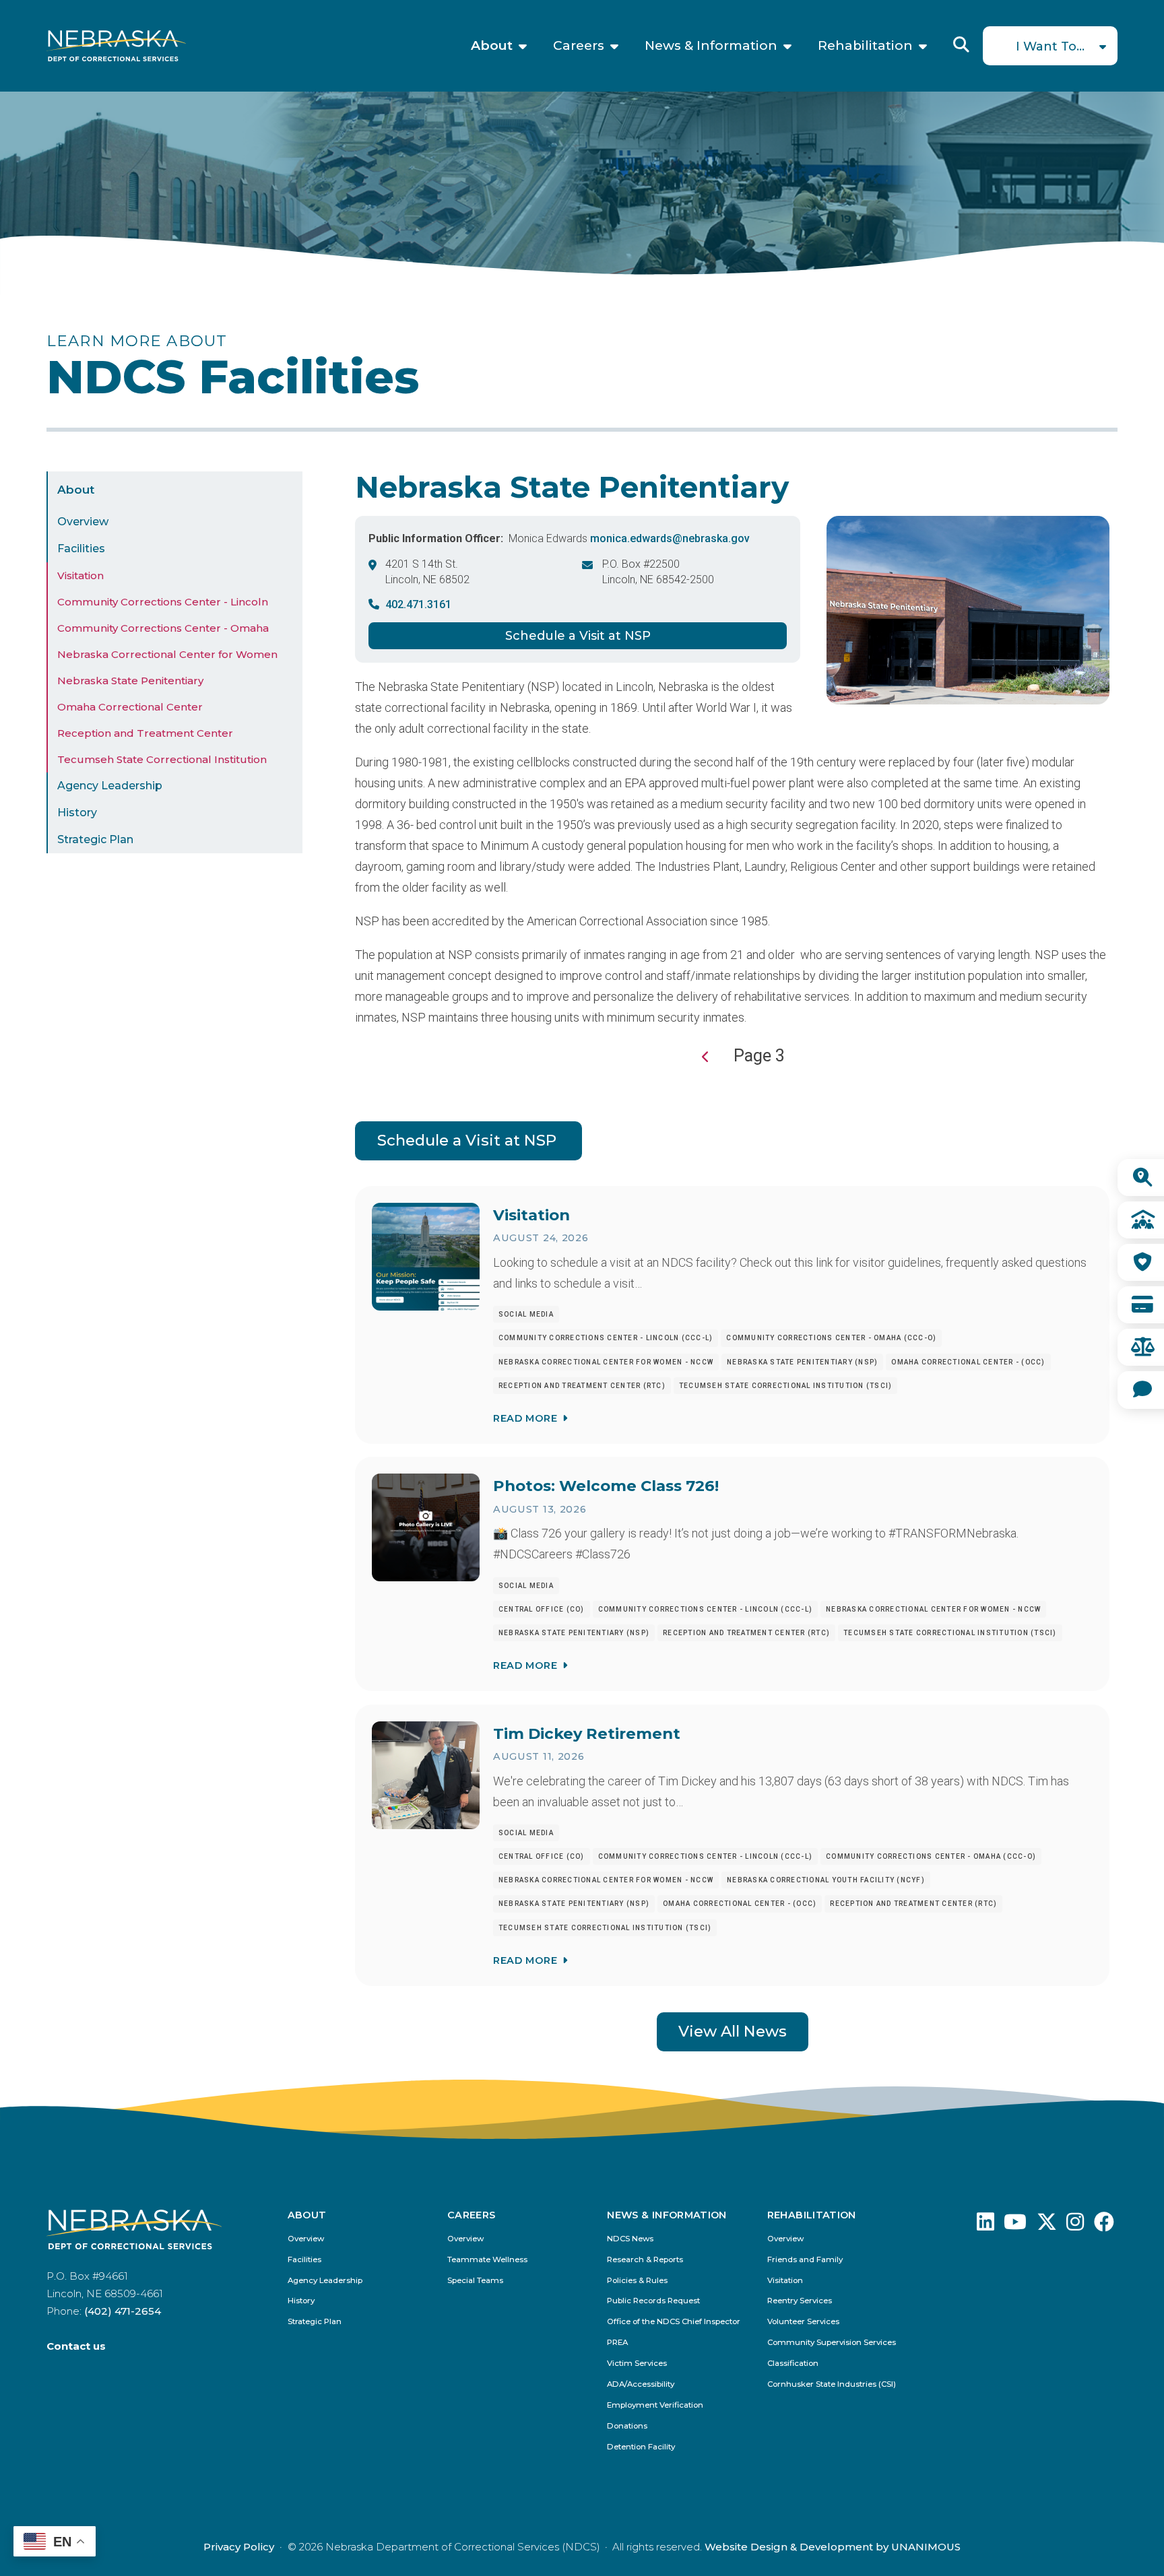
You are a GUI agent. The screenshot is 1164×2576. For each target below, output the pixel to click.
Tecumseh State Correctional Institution (162, 759)
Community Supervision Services (832, 2343)
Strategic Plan (95, 839)
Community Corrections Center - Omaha (163, 628)
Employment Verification (655, 2405)
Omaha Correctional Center (130, 707)
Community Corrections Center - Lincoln (163, 602)
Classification (793, 2364)
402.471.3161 (418, 604)
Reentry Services (800, 2301)
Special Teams (475, 2281)
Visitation (80, 575)
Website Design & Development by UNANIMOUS (833, 2547)
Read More (525, 1418)
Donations (627, 2426)
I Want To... (1050, 46)
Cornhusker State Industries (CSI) (832, 2384)
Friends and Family (805, 2260)
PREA (617, 2343)
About (492, 46)
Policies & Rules (637, 2281)
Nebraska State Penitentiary (130, 681)
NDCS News (630, 2239)
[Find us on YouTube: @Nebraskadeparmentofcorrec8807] (1015, 2225)
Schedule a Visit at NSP (578, 636)
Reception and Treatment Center (145, 733)
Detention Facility (641, 2447)
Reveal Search (961, 44)
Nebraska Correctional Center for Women (167, 654)
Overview (83, 522)
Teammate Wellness (487, 2260)
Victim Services (637, 2364)
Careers (579, 46)
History (77, 813)
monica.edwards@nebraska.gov (670, 538)
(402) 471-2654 (123, 2311)
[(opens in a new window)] (985, 2225)
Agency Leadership (110, 786)
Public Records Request (653, 2301)
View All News (733, 2031)
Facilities (81, 549)
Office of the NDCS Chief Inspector (674, 2322)
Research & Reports (645, 2260)
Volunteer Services (803, 2322)
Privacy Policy (239, 2547)
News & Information (711, 46)
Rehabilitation (865, 46)
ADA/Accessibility (641, 2384)
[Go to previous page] (706, 1057)
